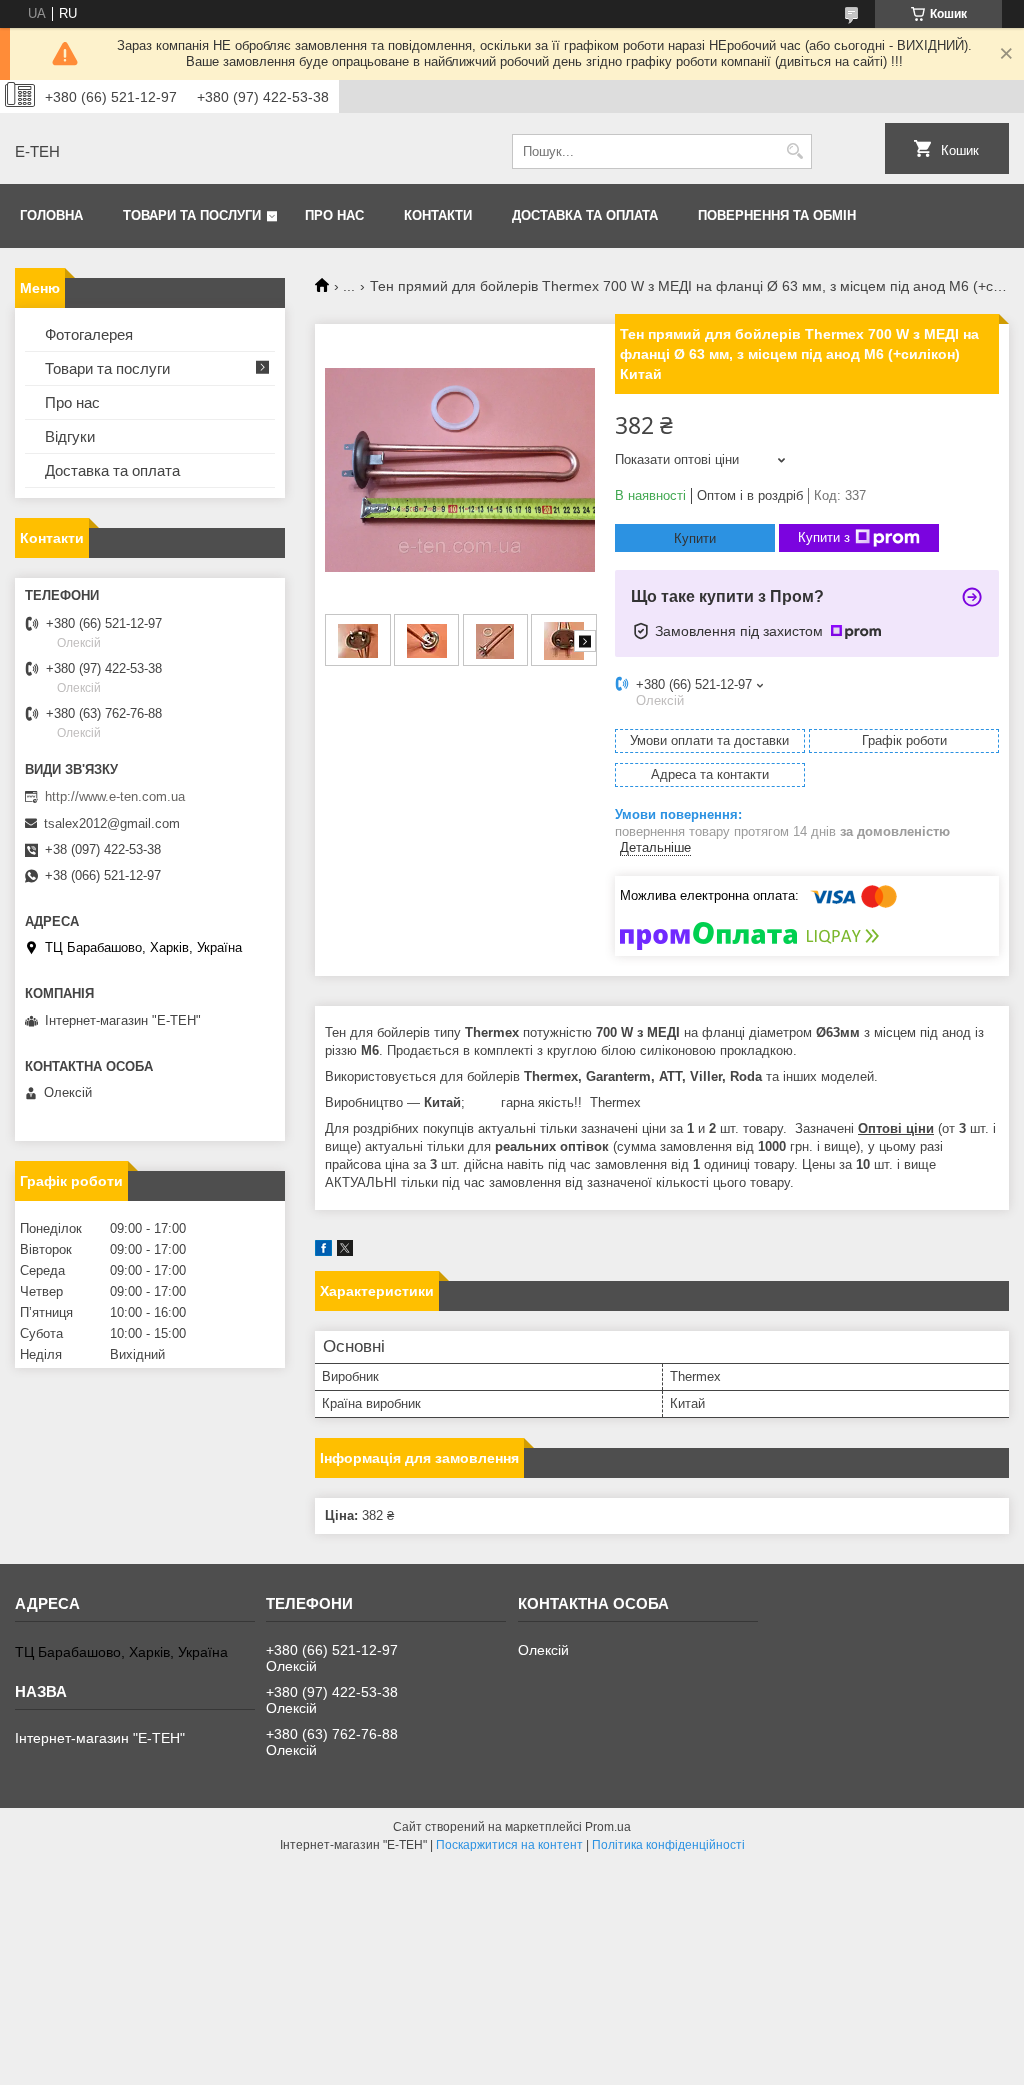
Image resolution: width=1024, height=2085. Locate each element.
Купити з (824, 537)
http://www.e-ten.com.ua (115, 796)
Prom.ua (608, 1827)
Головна (51, 215)
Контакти (438, 215)
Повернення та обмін (777, 215)
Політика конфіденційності (668, 1845)
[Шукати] (794, 151)
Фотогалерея (89, 334)
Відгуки (70, 436)
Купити (695, 538)
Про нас (334, 215)
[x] (345, 1251)
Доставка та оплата (585, 215)
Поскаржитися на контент (509, 1845)
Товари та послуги (192, 215)
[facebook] (323, 1251)
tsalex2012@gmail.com (112, 823)
